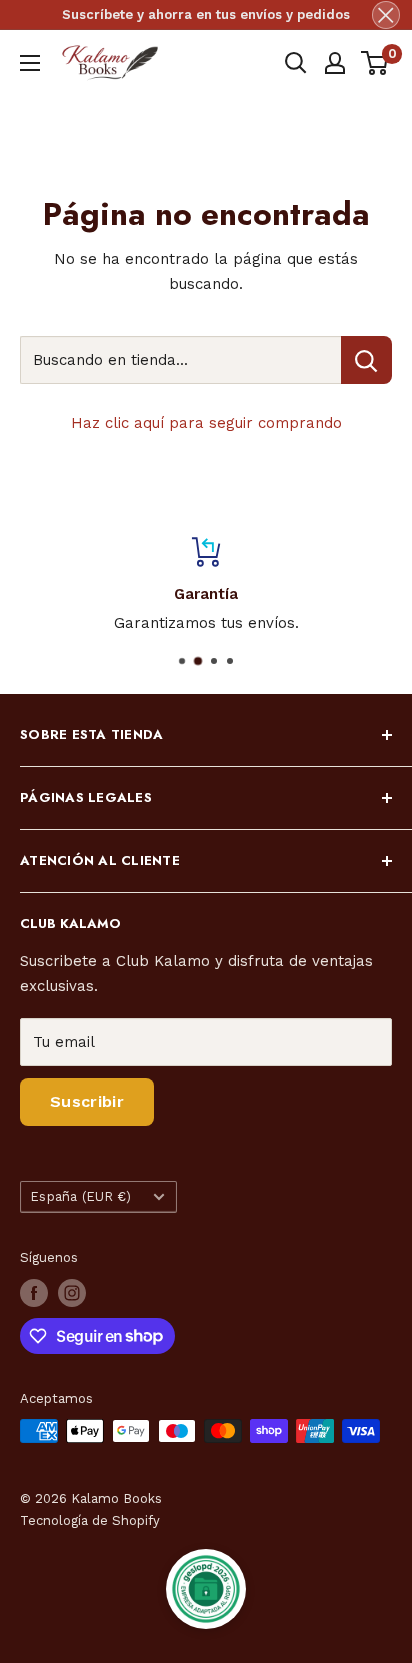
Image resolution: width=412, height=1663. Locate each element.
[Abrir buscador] (296, 63)
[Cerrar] (386, 15)
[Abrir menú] (30, 63)
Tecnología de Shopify (90, 1520)
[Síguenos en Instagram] (72, 1293)
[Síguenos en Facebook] (34, 1293)
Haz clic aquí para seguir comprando (206, 423)
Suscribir (87, 1101)
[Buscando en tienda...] (366, 360)
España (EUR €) (81, 1196)
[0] (375, 63)
